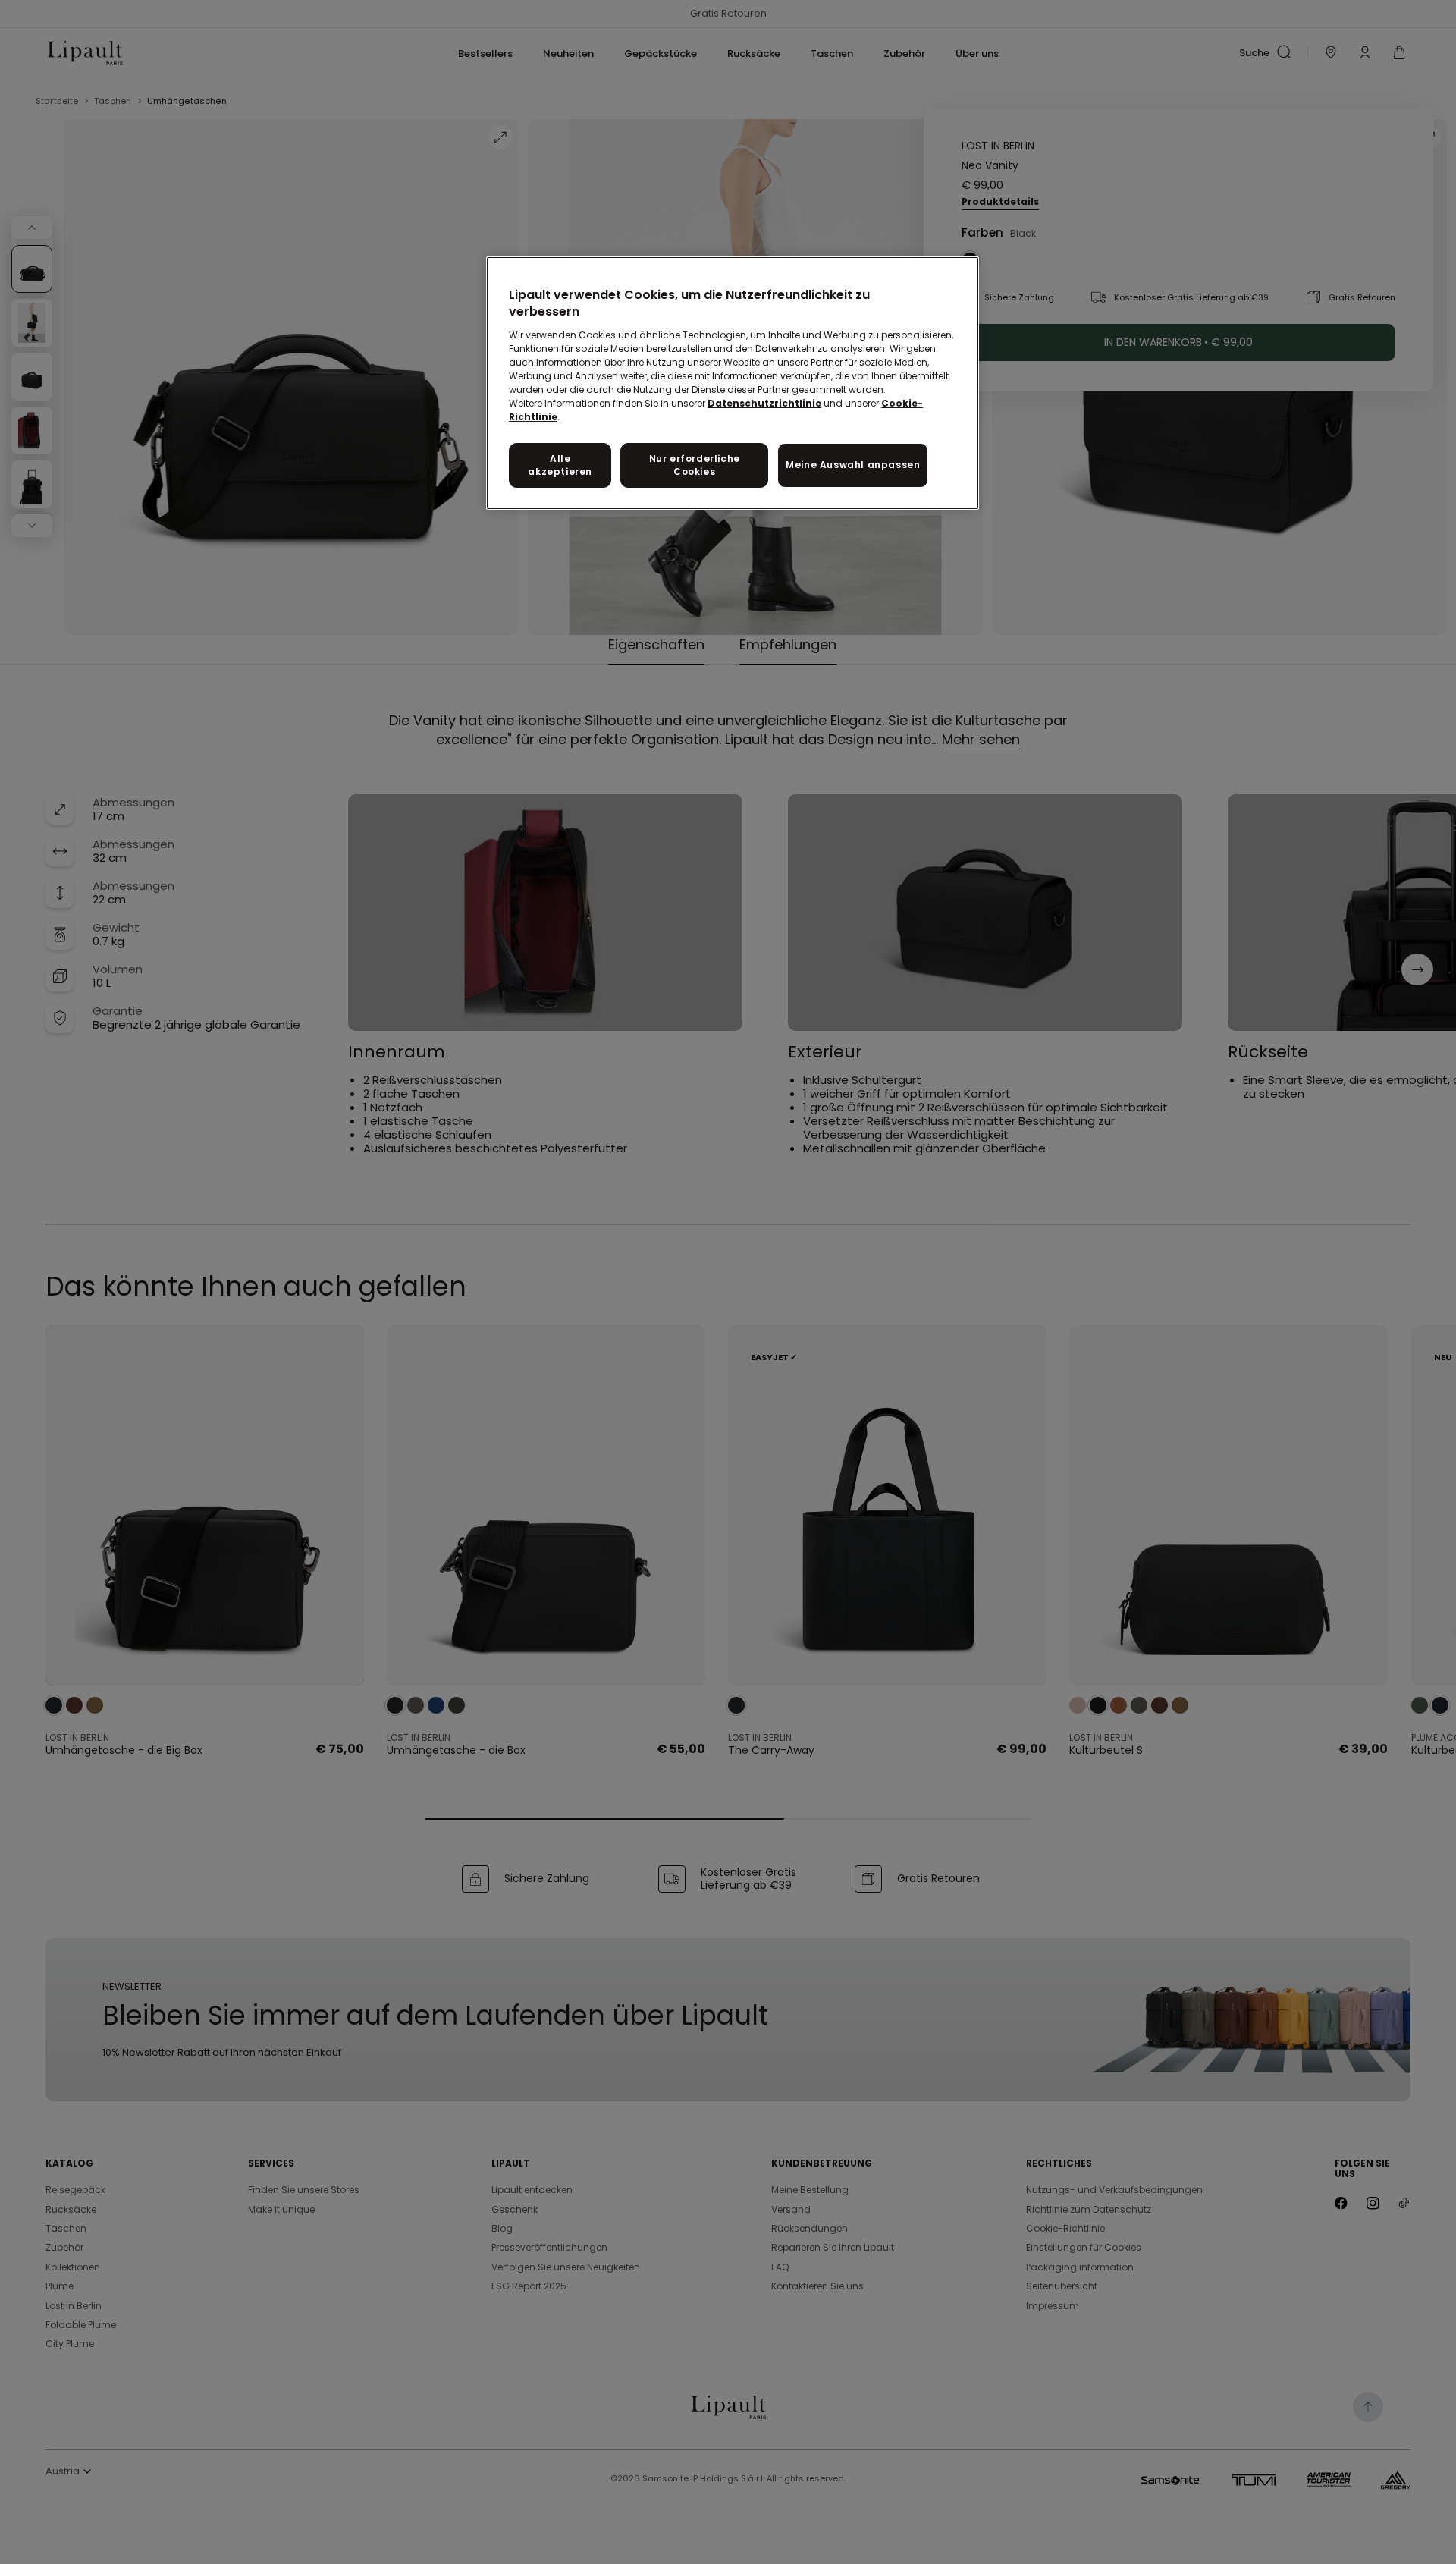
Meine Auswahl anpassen (853, 465)
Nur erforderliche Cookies (695, 465)
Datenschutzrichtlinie (764, 403)
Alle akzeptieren (560, 465)
